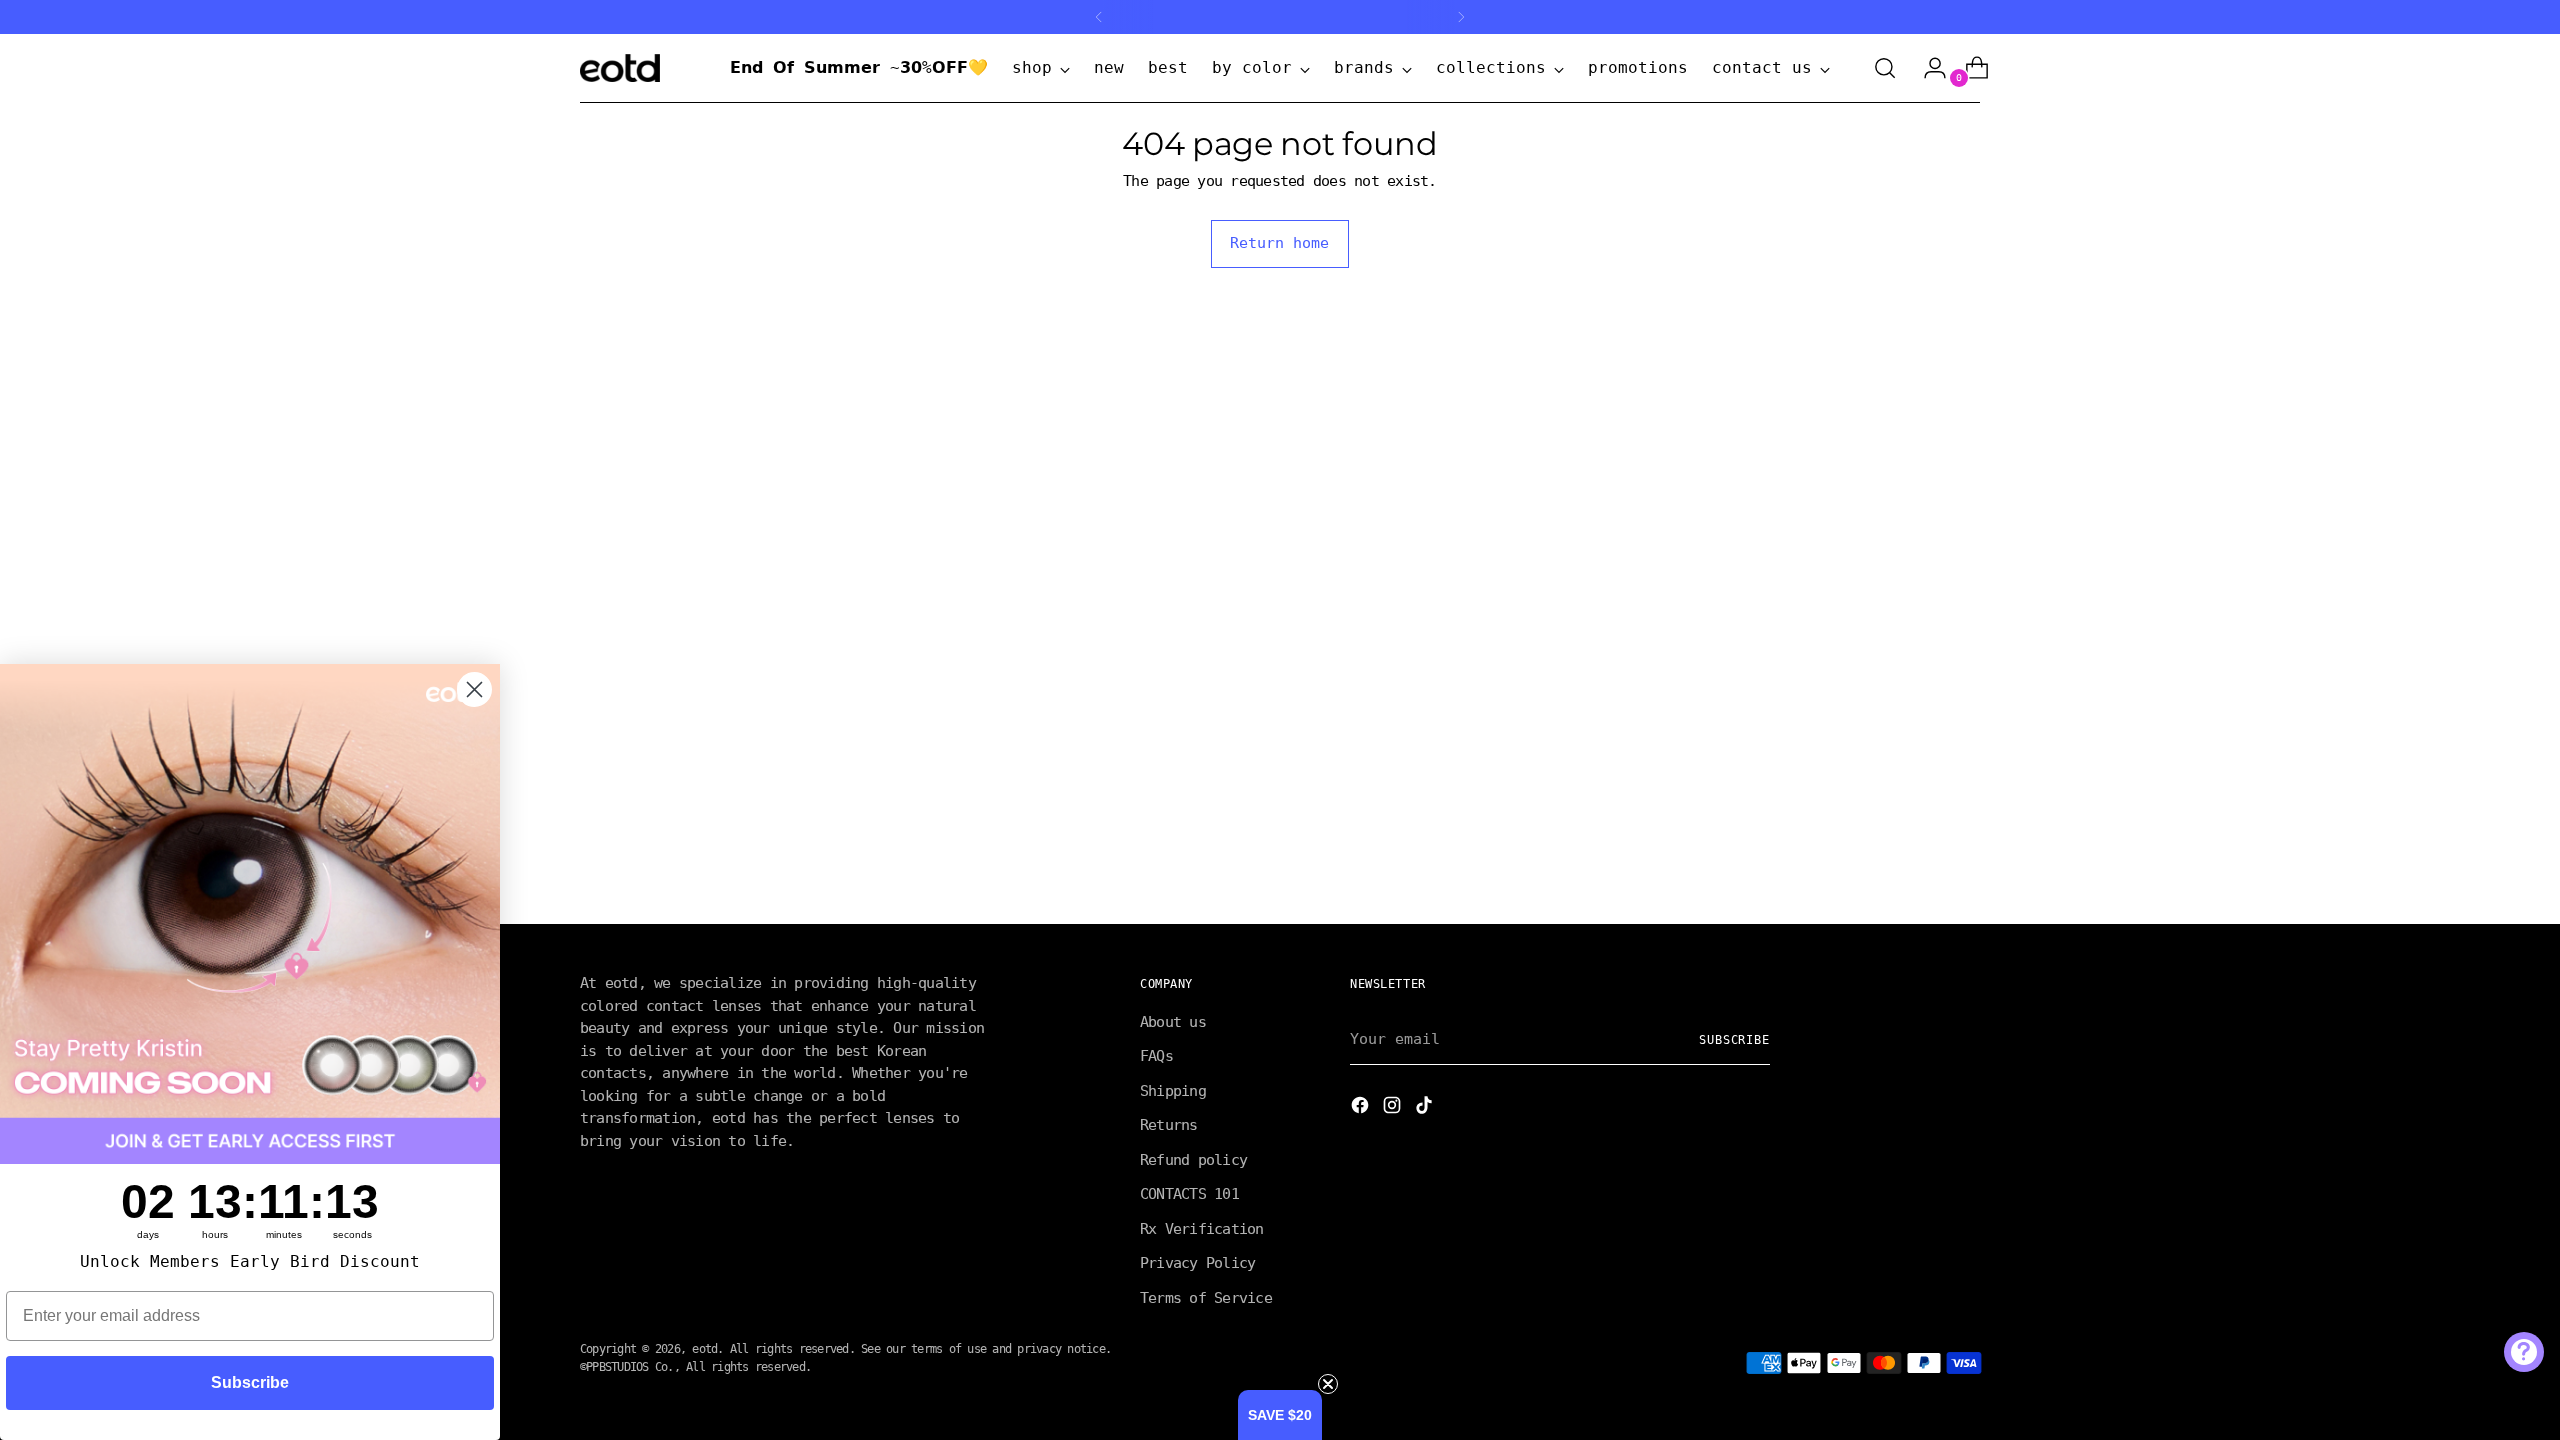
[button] (1280, 1415)
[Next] (1461, 17)
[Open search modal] (1885, 68)
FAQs (1156, 1056)
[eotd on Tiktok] (1426, 1108)
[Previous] (1099, 17)
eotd (704, 1349)
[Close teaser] (1328, 1384)
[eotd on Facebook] (1362, 1108)
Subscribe (1734, 1040)
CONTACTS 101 (1189, 1194)
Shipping (1173, 1091)
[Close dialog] (474, 689)
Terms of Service (1206, 1298)
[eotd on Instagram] (1394, 1108)
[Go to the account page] (1927, 68)
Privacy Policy (1198, 1263)
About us (1173, 1022)
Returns (1169, 1125)
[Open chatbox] (2524, 1352)
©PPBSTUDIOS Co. (627, 1367)
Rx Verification (1202, 1229)
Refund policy (1193, 1160)
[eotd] (620, 68)
